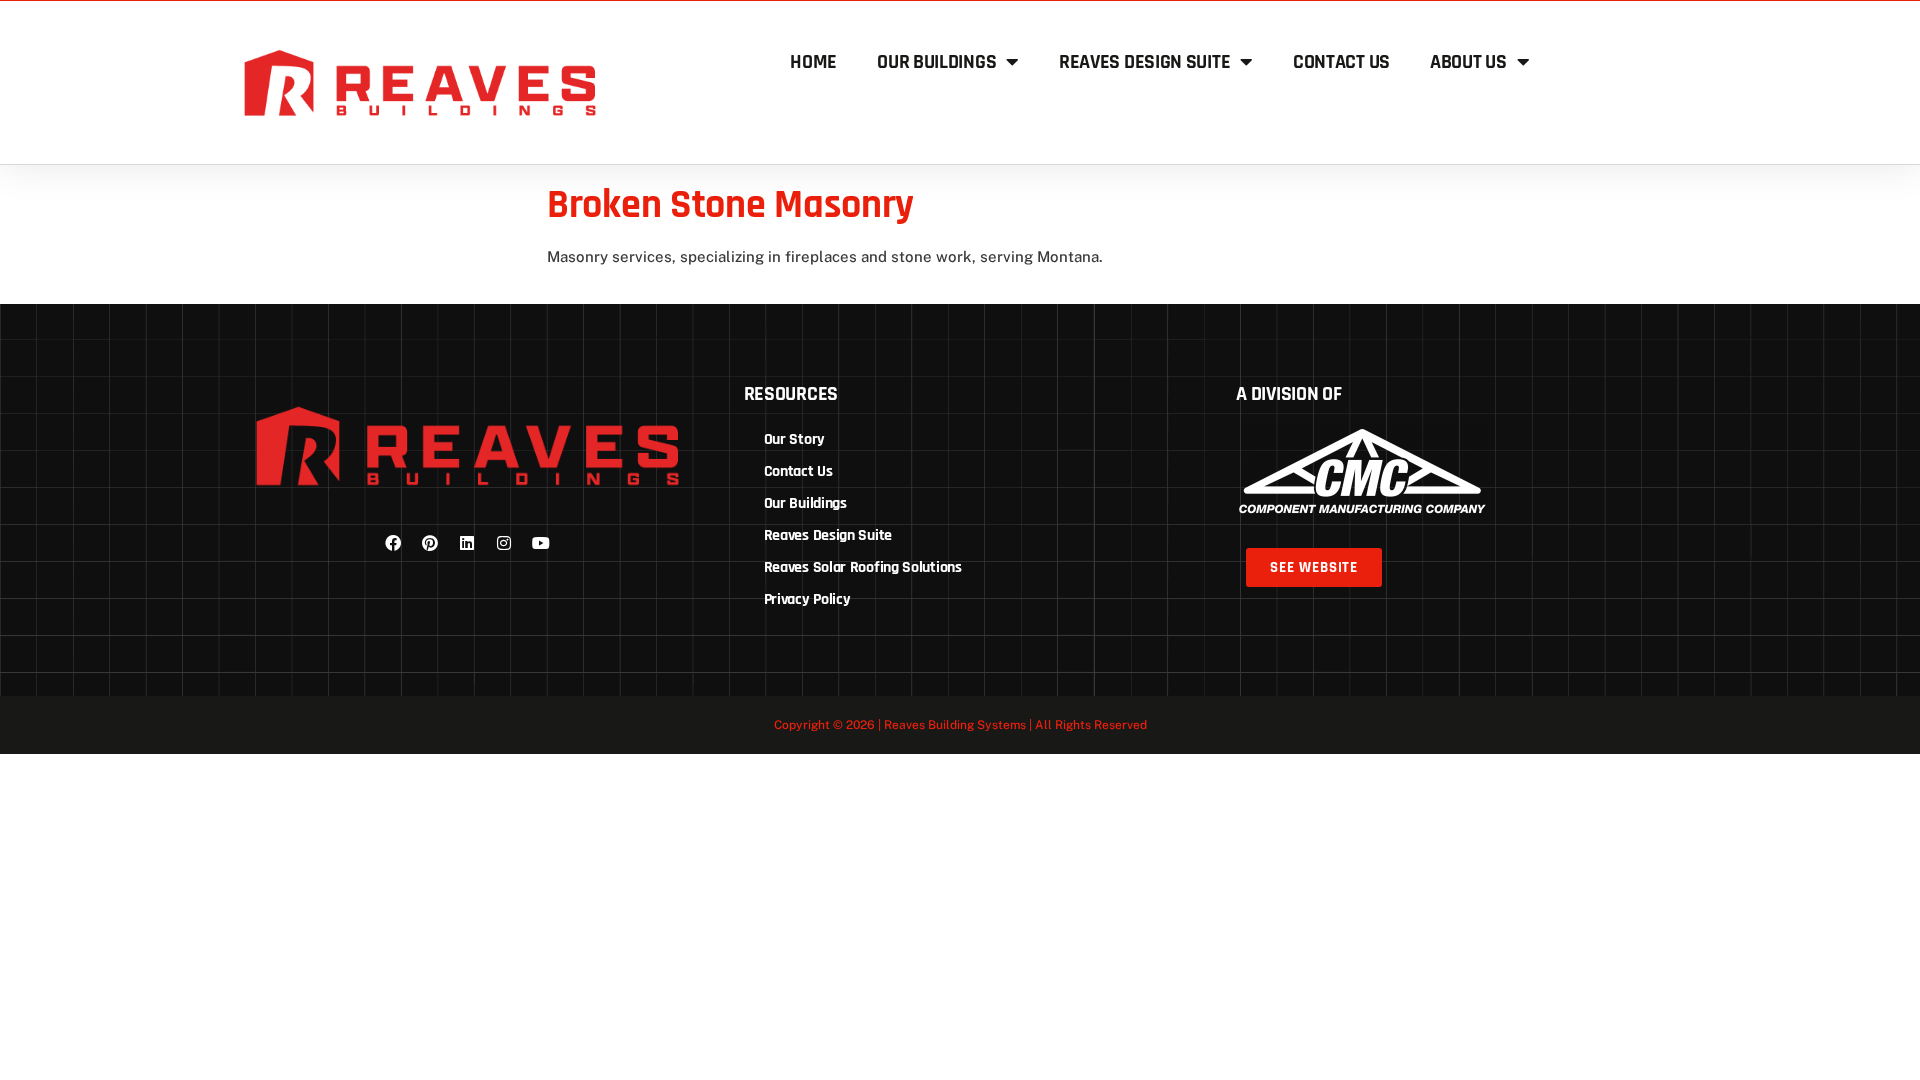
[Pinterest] (430, 543)
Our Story (794, 439)
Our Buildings (936, 62)
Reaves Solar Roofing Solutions (863, 567)
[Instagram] (504, 543)
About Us (1468, 62)
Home (813, 62)
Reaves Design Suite (1144, 62)
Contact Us (1341, 62)
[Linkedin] (467, 543)
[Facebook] (393, 543)
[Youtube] (541, 543)
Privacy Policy (807, 599)
